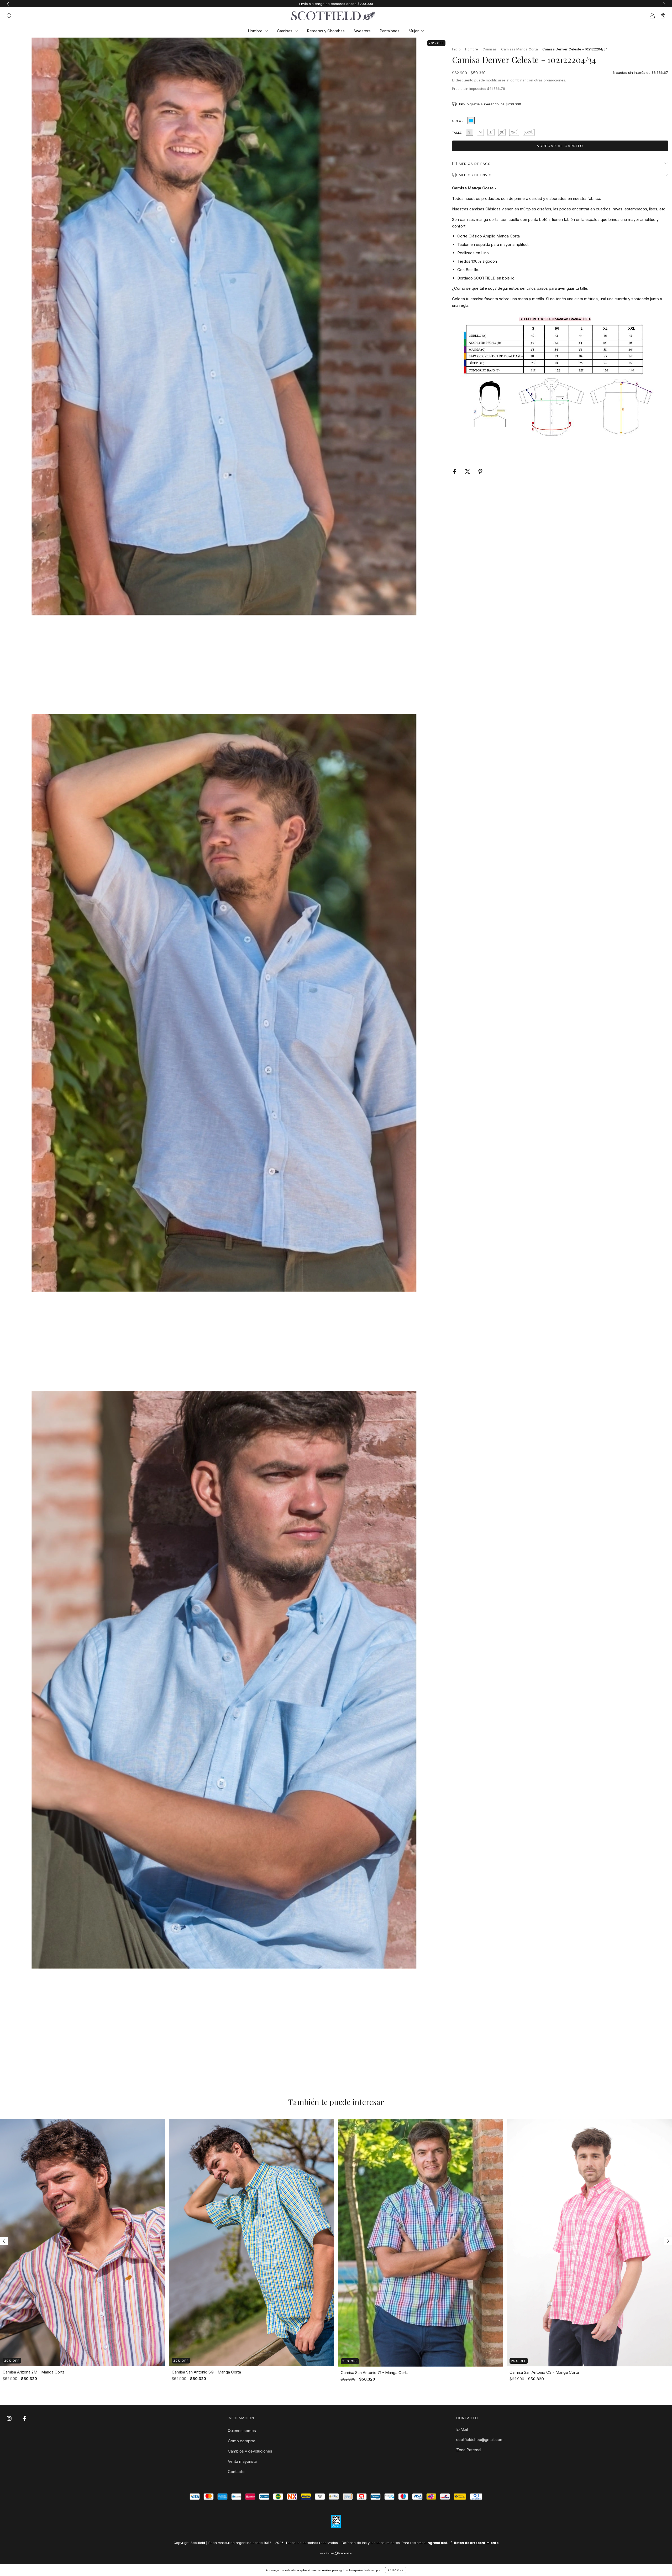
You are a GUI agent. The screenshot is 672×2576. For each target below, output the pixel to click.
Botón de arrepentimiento (476, 2543)
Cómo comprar (241, 2441)
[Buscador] (9, 16)
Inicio (456, 49)
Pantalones (390, 31)
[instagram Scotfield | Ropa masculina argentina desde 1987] (10, 2418)
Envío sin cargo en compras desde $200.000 (336, 4)
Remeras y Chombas (326, 31)
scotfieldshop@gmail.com (480, 2440)
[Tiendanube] (336, 2554)
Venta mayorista (242, 2461)
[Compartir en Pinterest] (480, 471)
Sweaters (362, 31)
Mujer (414, 31)
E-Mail (462, 2429)
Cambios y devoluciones (250, 2451)
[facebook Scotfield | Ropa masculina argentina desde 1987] (25, 2418)
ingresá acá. (437, 2543)
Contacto (236, 2472)
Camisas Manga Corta (519, 49)
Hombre (256, 31)
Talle (457, 133)
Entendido (396, 2570)
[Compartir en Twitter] (468, 471)
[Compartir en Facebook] (455, 471)
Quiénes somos (242, 2431)
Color (458, 121)
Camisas (285, 31)
